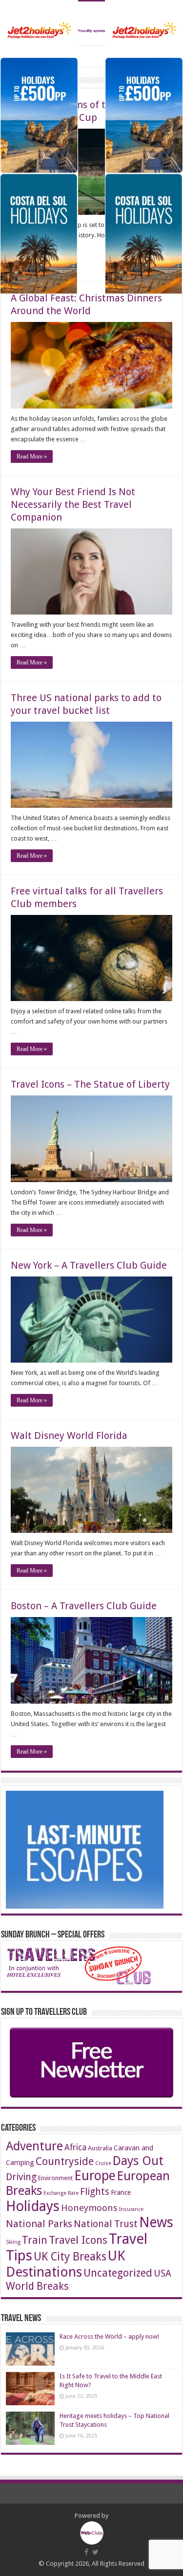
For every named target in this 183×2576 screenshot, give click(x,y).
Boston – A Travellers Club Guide (84, 1606)
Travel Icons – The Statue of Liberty (90, 1084)
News (156, 2223)
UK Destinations (65, 2264)
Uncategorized (118, 2273)
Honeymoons (89, 2208)
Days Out (138, 2161)
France (121, 2192)
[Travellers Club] (91, 23)
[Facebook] (86, 2552)
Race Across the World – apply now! (109, 2337)
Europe (95, 2176)
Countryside (65, 2161)
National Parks (39, 2224)
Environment (55, 2178)
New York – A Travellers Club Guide (89, 1265)
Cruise (103, 2163)
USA (163, 2273)
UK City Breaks (70, 2257)
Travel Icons (78, 2240)
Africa (75, 2147)
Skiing (13, 2242)
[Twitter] (95, 2552)
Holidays (33, 2206)
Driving (21, 2177)
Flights (95, 2192)
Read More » (32, 456)
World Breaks (37, 2286)
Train (35, 2240)
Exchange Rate (61, 2193)
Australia (100, 2148)
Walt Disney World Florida (69, 1436)
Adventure (34, 2146)
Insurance (131, 2209)
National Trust (106, 2224)
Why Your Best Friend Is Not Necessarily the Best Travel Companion (73, 504)
